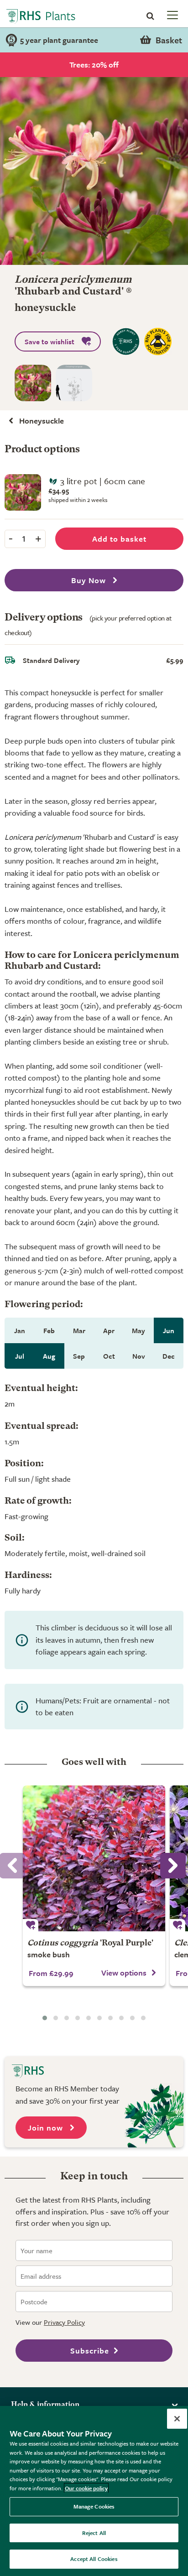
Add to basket (119, 539)
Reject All (94, 2533)
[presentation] (173, 1866)
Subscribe (90, 2351)
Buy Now (90, 580)
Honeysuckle (42, 421)
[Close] (177, 2419)
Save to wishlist (50, 341)
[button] (45, 2018)
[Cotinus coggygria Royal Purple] (94, 1858)
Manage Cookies (94, 2506)
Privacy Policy (64, 2322)
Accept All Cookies (94, 2559)
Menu (172, 15)
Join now (47, 2128)
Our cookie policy (86, 2488)
